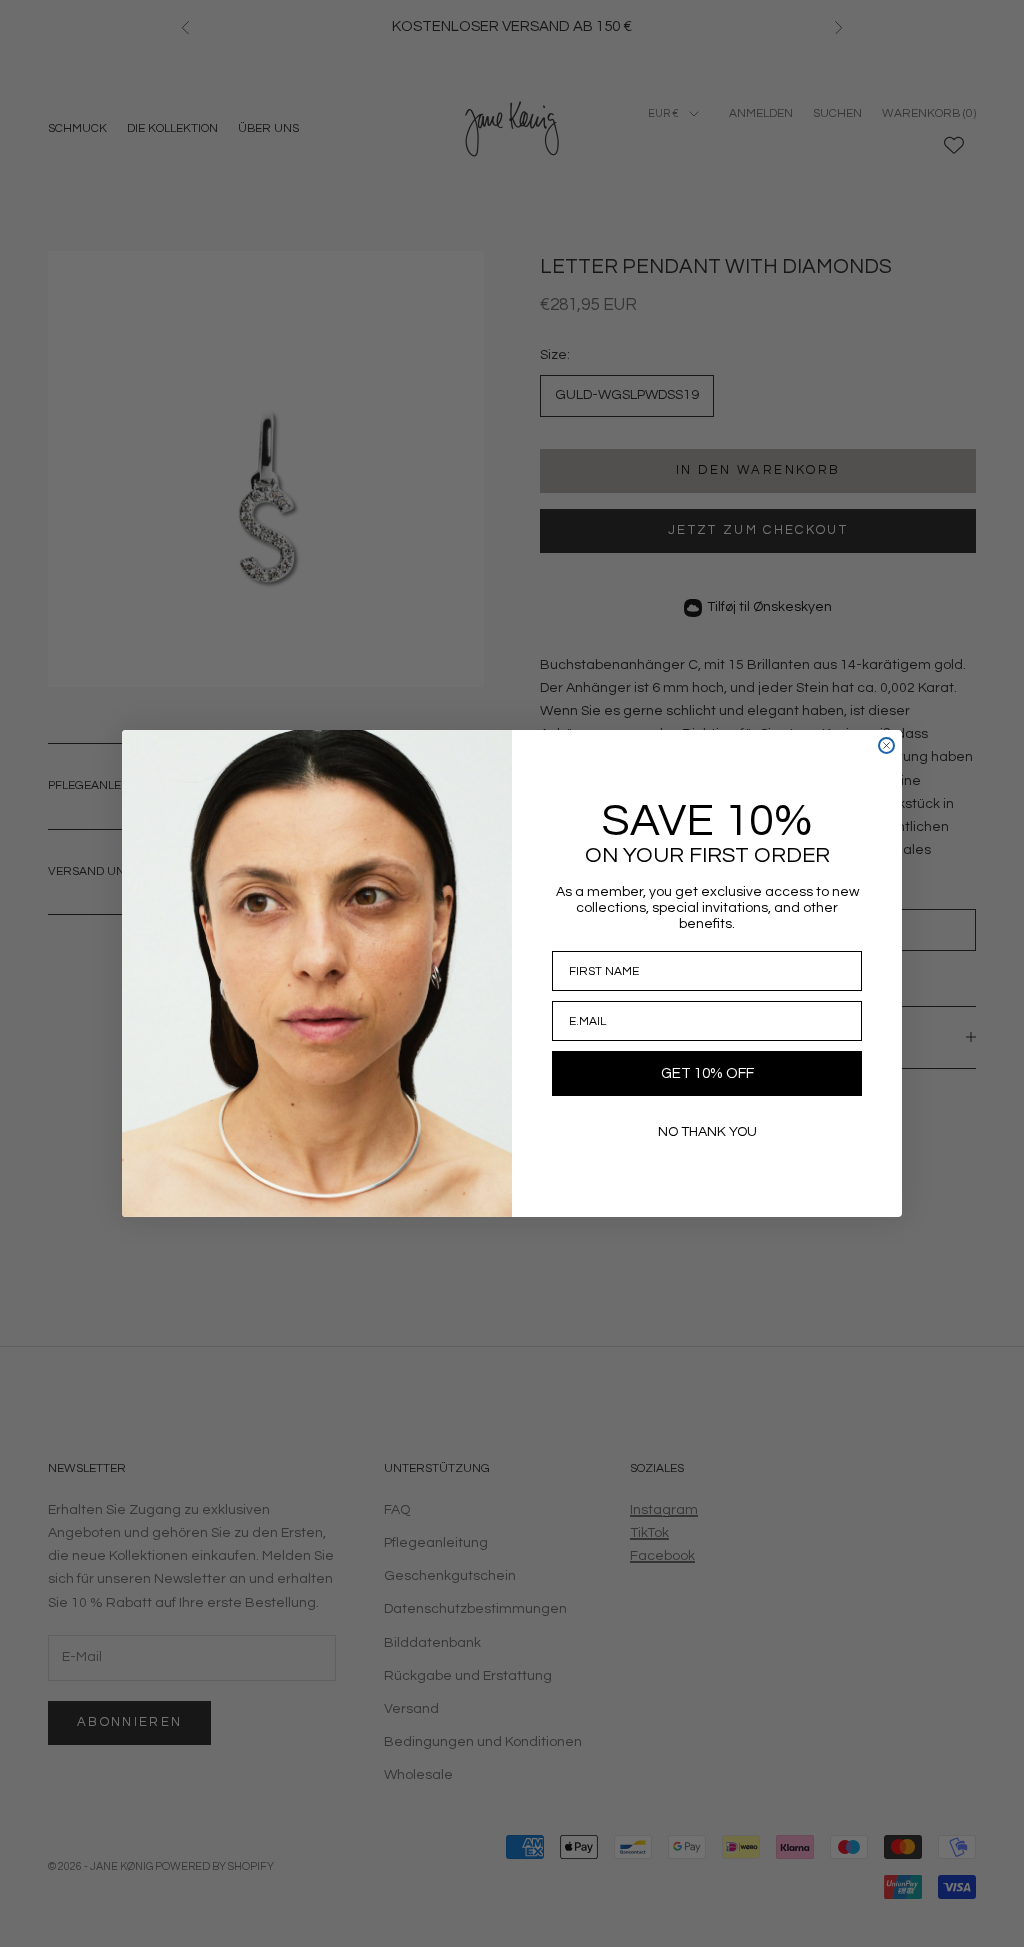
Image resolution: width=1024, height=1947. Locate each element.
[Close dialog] (886, 745)
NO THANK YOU (707, 1132)
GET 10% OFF (707, 1073)
